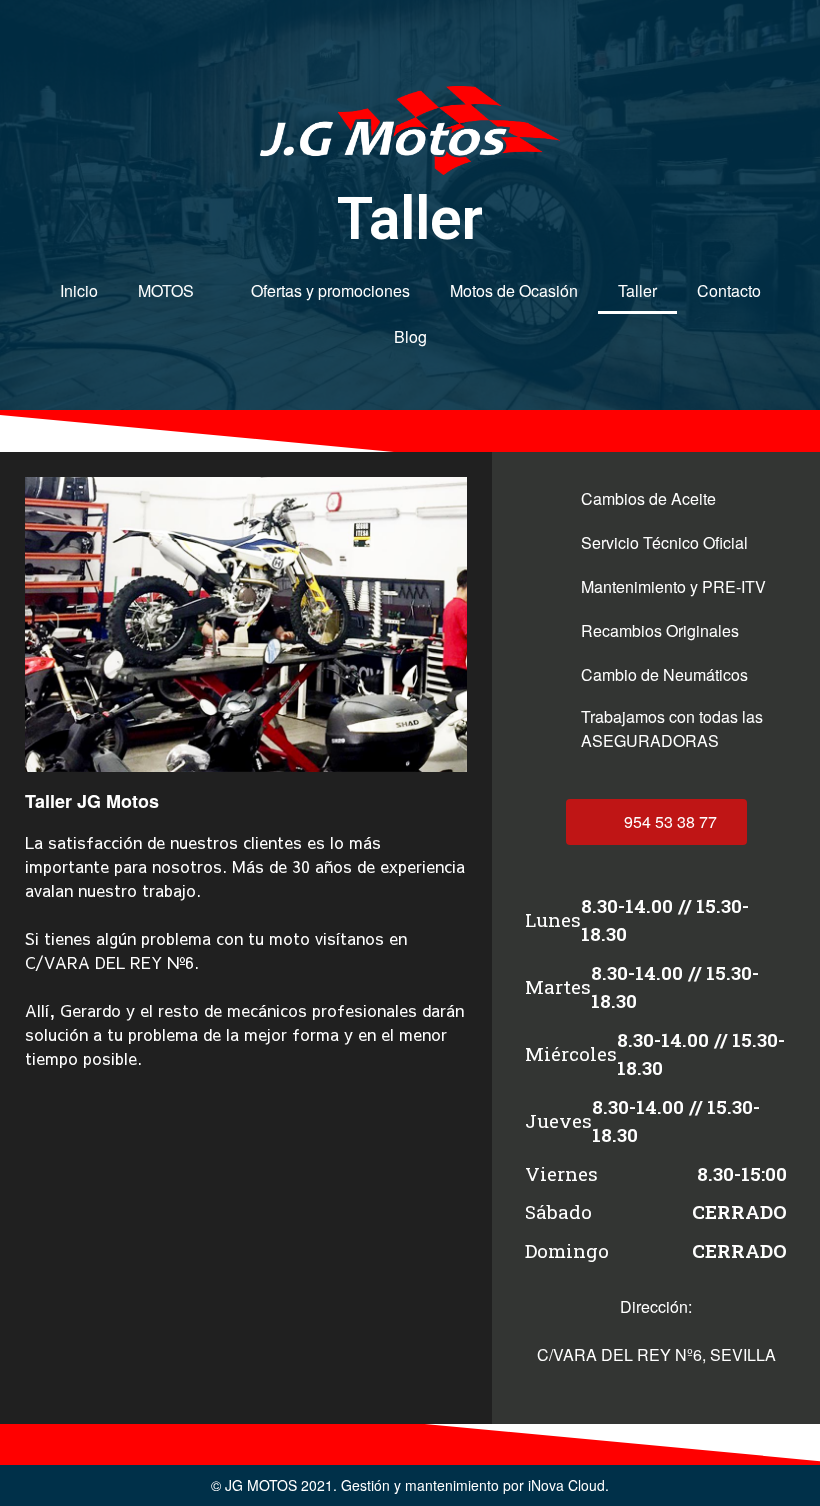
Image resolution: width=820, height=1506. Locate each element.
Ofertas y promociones (330, 290)
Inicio (79, 290)
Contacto (729, 290)
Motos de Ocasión (514, 290)
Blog (410, 336)
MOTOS (166, 290)
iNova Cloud (566, 1485)
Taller (637, 290)
